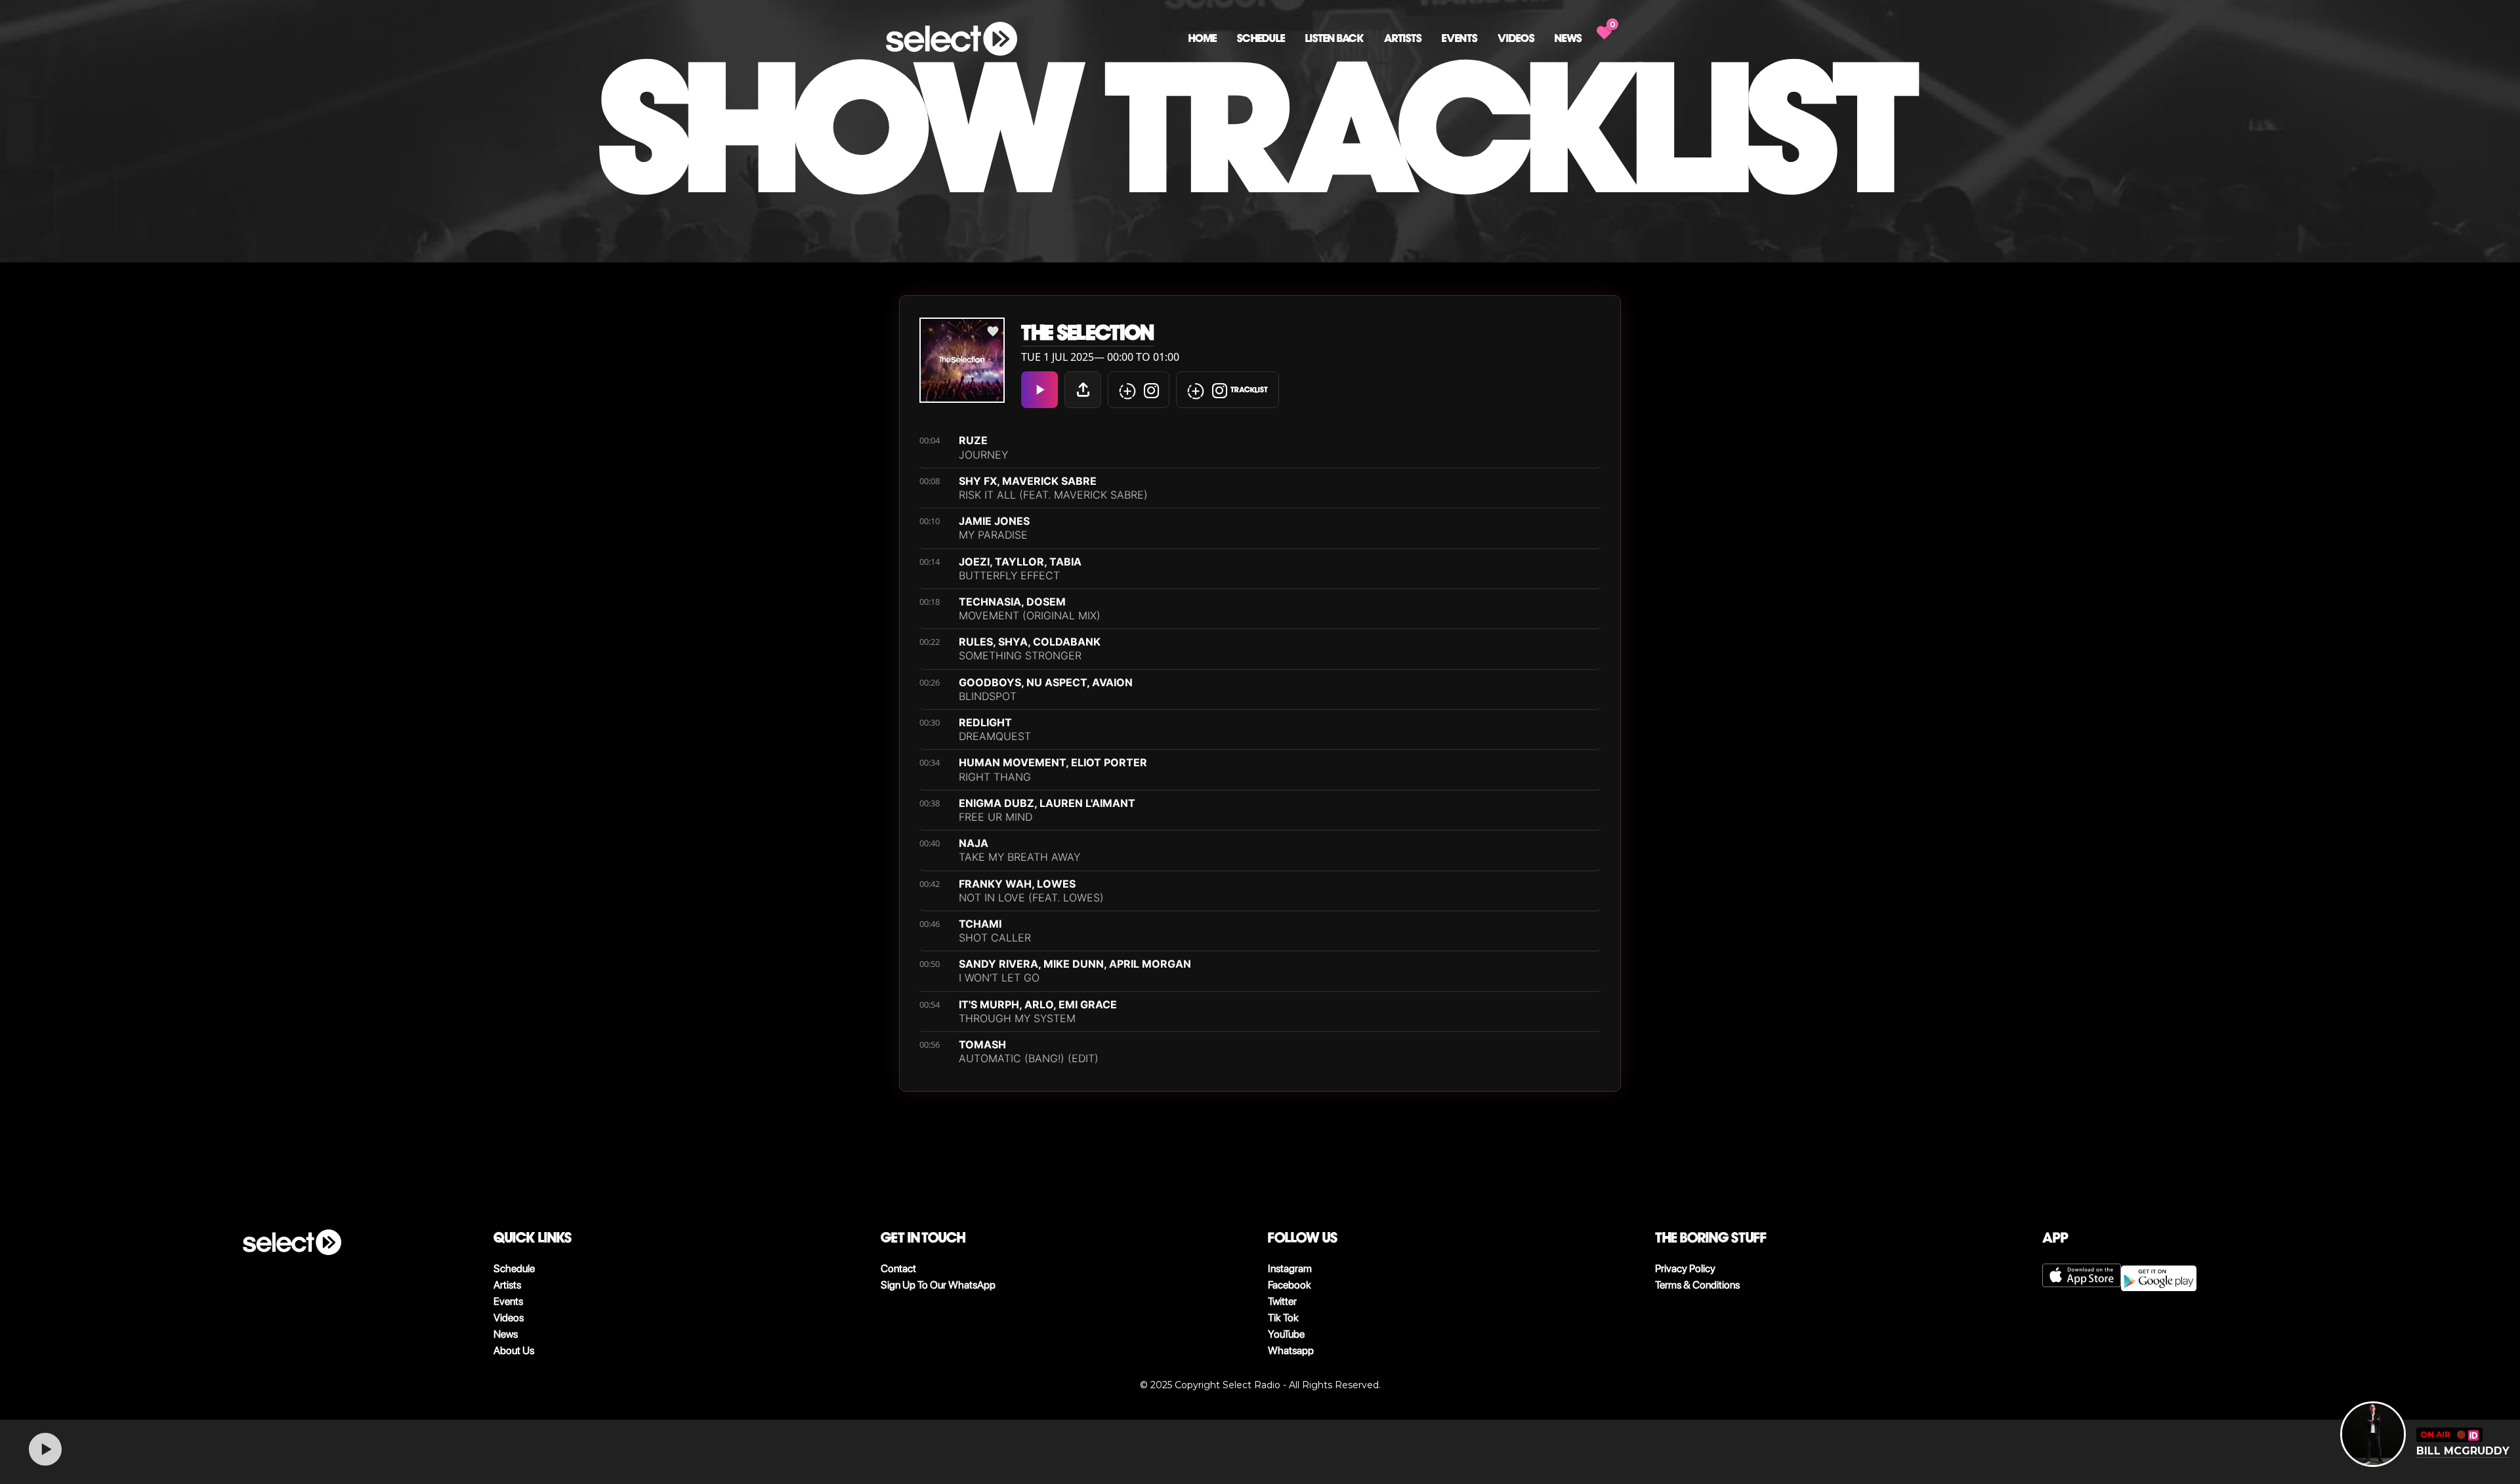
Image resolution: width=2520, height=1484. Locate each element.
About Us (514, 1350)
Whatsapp (1291, 1350)
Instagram (1290, 1268)
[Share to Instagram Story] (1139, 390)
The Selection (1087, 333)
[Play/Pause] (45, 1449)
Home (1203, 38)
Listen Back (1334, 38)
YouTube (1286, 1334)
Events (1459, 38)
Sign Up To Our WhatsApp (938, 1285)
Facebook (1290, 1285)
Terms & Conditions (1697, 1285)
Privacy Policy (1685, 1268)
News (506, 1334)
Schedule (1261, 38)
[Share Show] (1083, 390)
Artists (1403, 38)
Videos (1516, 38)
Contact (898, 1268)
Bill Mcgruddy (2463, 1451)
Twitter (1282, 1301)
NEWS (1568, 38)
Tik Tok (1283, 1318)
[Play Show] (1039, 390)
